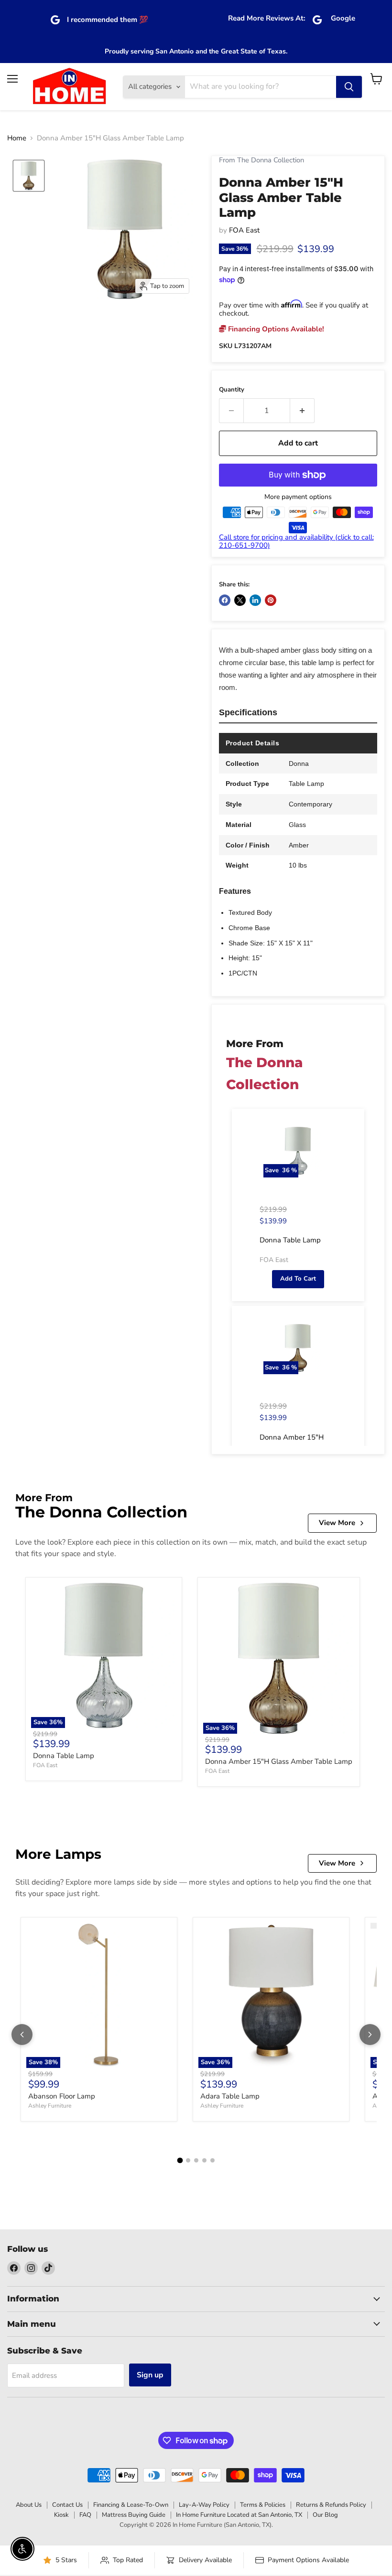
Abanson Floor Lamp (62, 2096)
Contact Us (67, 2505)
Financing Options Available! (275, 329)
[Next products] (370, 2035)
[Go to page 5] (212, 2160)
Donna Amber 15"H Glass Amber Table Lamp (279, 1761)
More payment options (298, 497)
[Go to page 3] (196, 2160)
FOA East (244, 230)
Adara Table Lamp (230, 2096)
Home (17, 138)
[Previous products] (22, 2035)
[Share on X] (240, 600)
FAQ (85, 2515)
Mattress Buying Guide (134, 2515)
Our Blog (325, 2515)
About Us (29, 2505)
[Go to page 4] (204, 2160)
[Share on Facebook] (225, 600)
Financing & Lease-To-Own (131, 2505)
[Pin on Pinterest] (271, 600)
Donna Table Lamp (64, 1756)
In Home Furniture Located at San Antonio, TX (239, 2515)
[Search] (349, 87)
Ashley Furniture (50, 2106)
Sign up (150, 2375)
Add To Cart (298, 1279)
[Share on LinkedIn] (255, 600)
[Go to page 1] (180, 2161)
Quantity (232, 390)
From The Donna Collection (261, 160)
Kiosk (61, 2515)
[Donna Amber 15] (29, 176)
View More (337, 1523)
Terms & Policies (263, 2505)
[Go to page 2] (188, 2160)
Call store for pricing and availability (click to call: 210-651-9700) (296, 541)
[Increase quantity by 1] (302, 411)
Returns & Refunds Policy (331, 2505)
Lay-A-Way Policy (204, 2505)
